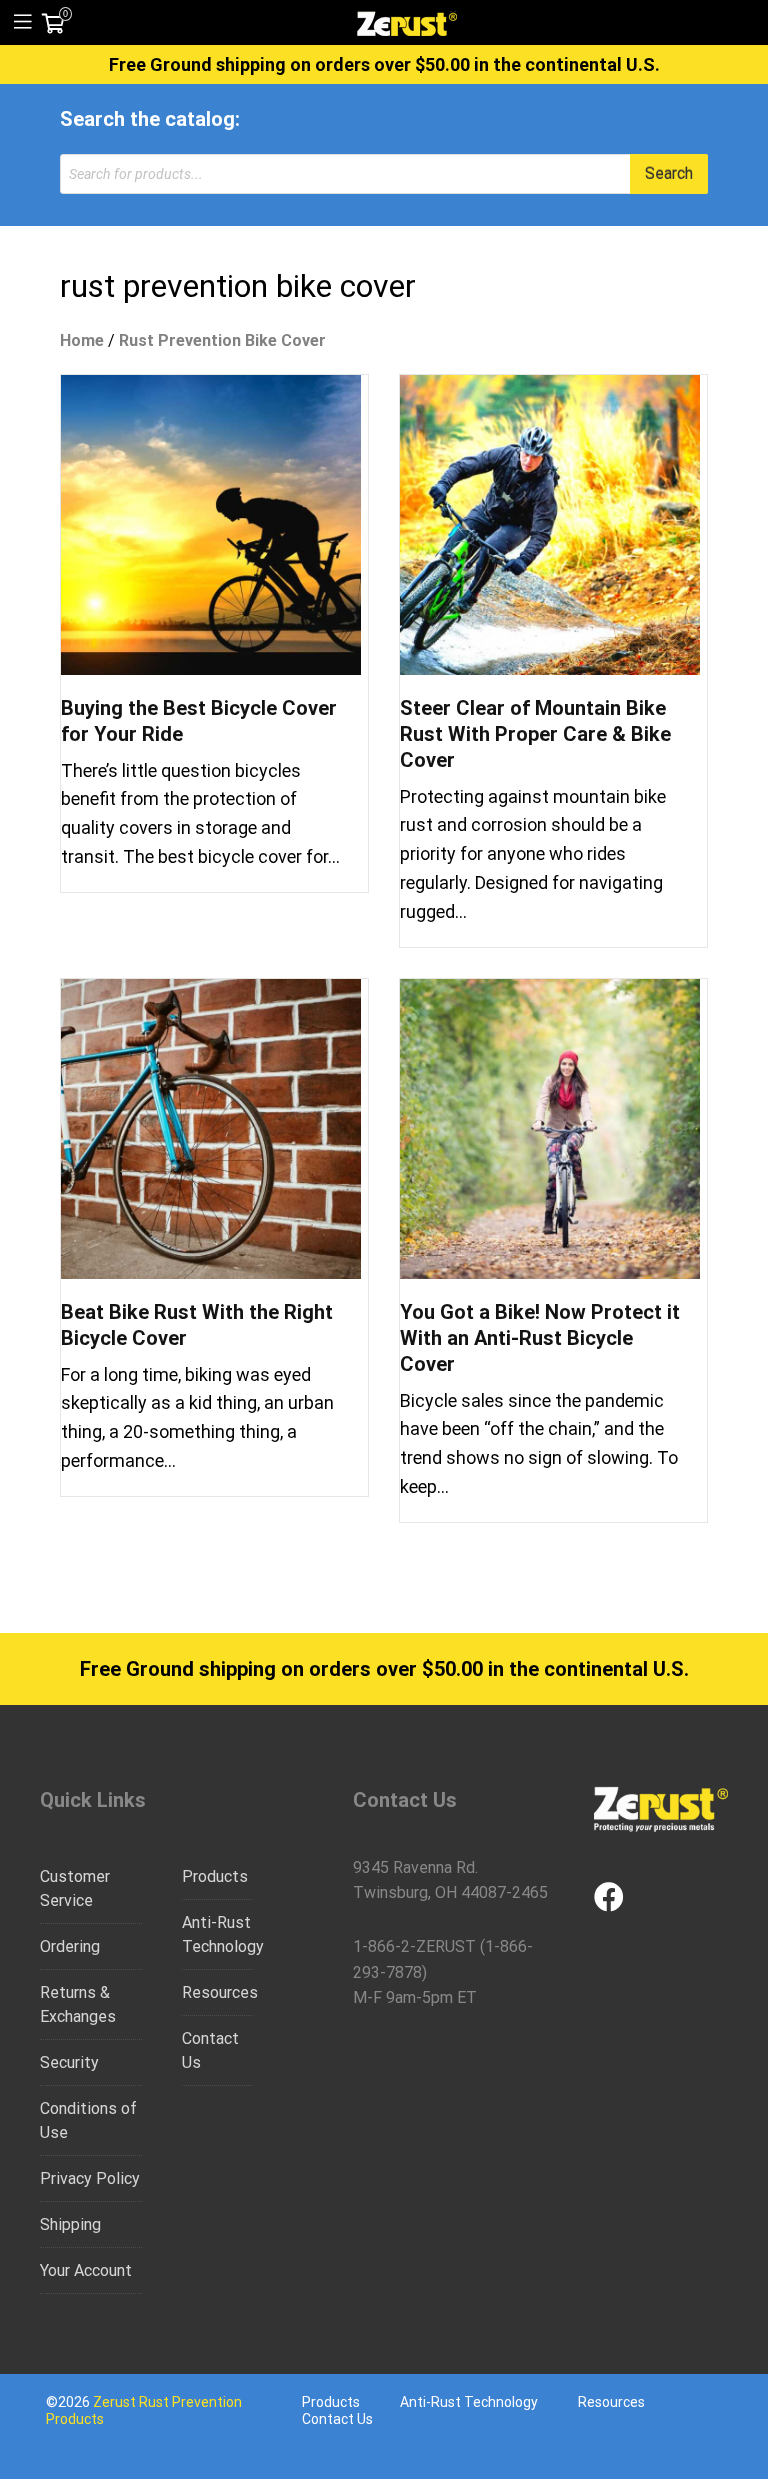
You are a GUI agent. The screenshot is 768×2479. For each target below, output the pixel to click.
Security (69, 2062)
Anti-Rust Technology (217, 1934)
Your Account (86, 2270)
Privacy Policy (90, 2178)
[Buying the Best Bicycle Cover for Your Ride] (211, 523)
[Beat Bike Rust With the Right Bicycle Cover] (211, 1127)
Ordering (70, 1946)
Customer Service (75, 1888)
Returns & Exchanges (78, 2004)
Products (215, 1876)
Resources (217, 1992)
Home (82, 340)
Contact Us (210, 2050)
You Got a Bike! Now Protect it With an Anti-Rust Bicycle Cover (540, 1338)
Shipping (70, 2224)
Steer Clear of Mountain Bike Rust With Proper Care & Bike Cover (535, 734)
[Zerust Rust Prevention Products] (407, 22)
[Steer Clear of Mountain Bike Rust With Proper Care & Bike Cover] (550, 523)
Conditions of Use (88, 2120)
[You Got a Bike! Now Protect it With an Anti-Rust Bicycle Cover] (550, 1127)
